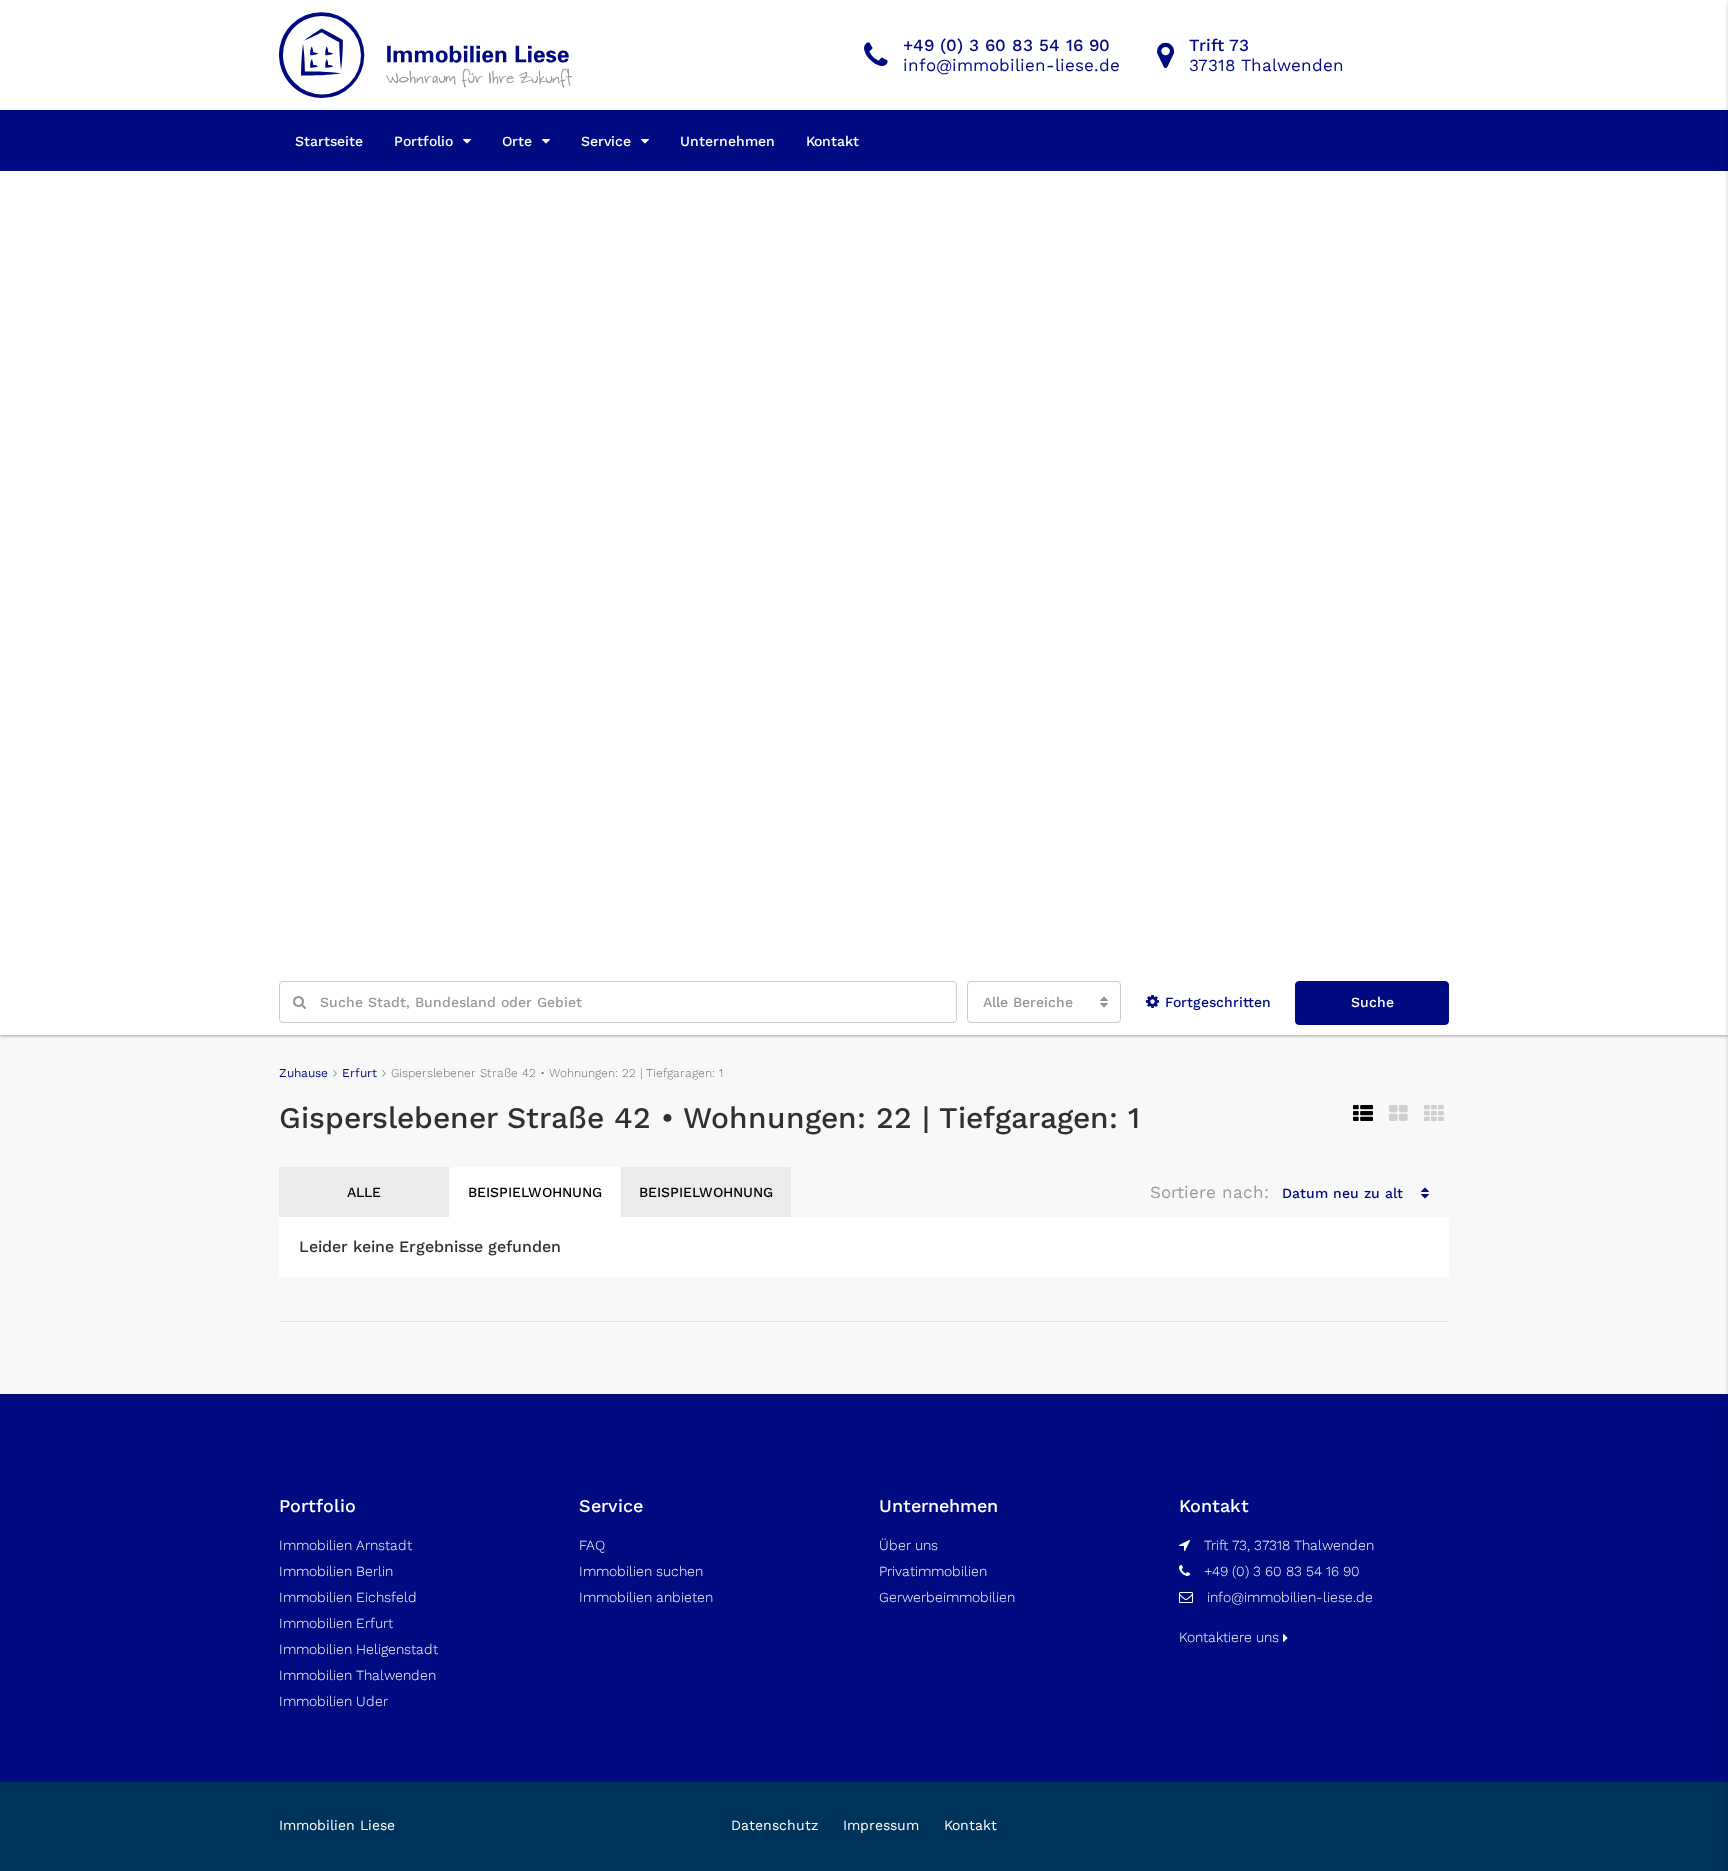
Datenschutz (774, 1825)
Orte (517, 141)
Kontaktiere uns (1231, 1637)
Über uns (908, 1545)
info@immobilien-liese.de (1290, 1597)
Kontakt (832, 141)
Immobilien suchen (641, 1571)
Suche (1372, 1002)
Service (606, 141)
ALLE (364, 1192)
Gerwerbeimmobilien (947, 1597)
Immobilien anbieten (646, 1597)
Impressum (881, 1825)
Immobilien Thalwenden (357, 1675)
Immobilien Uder (333, 1701)
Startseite (329, 141)
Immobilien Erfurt (336, 1623)
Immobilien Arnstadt (345, 1545)
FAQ (592, 1545)
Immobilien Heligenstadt (358, 1649)
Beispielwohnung (535, 1192)
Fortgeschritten (1218, 1002)
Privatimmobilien (933, 1571)
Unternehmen (727, 141)
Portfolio (423, 141)
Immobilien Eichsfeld (348, 1597)
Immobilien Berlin (336, 1571)
